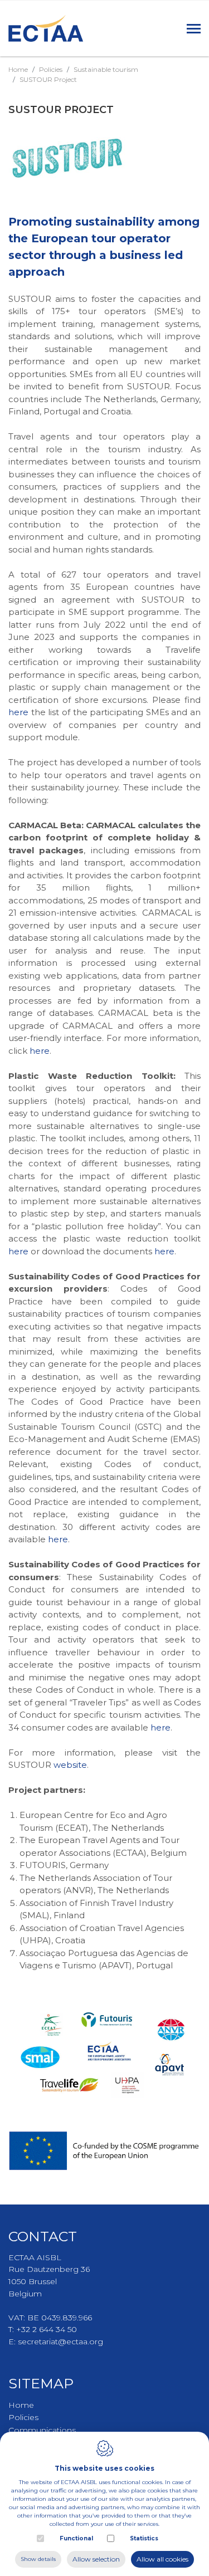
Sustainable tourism (106, 69)
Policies (51, 69)
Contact (43, 2236)
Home (18, 69)
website (70, 1765)
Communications (42, 2430)
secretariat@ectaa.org (60, 2342)
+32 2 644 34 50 (47, 2329)
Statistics (144, 2538)
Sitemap (41, 2383)
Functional (76, 2538)
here (18, 712)
